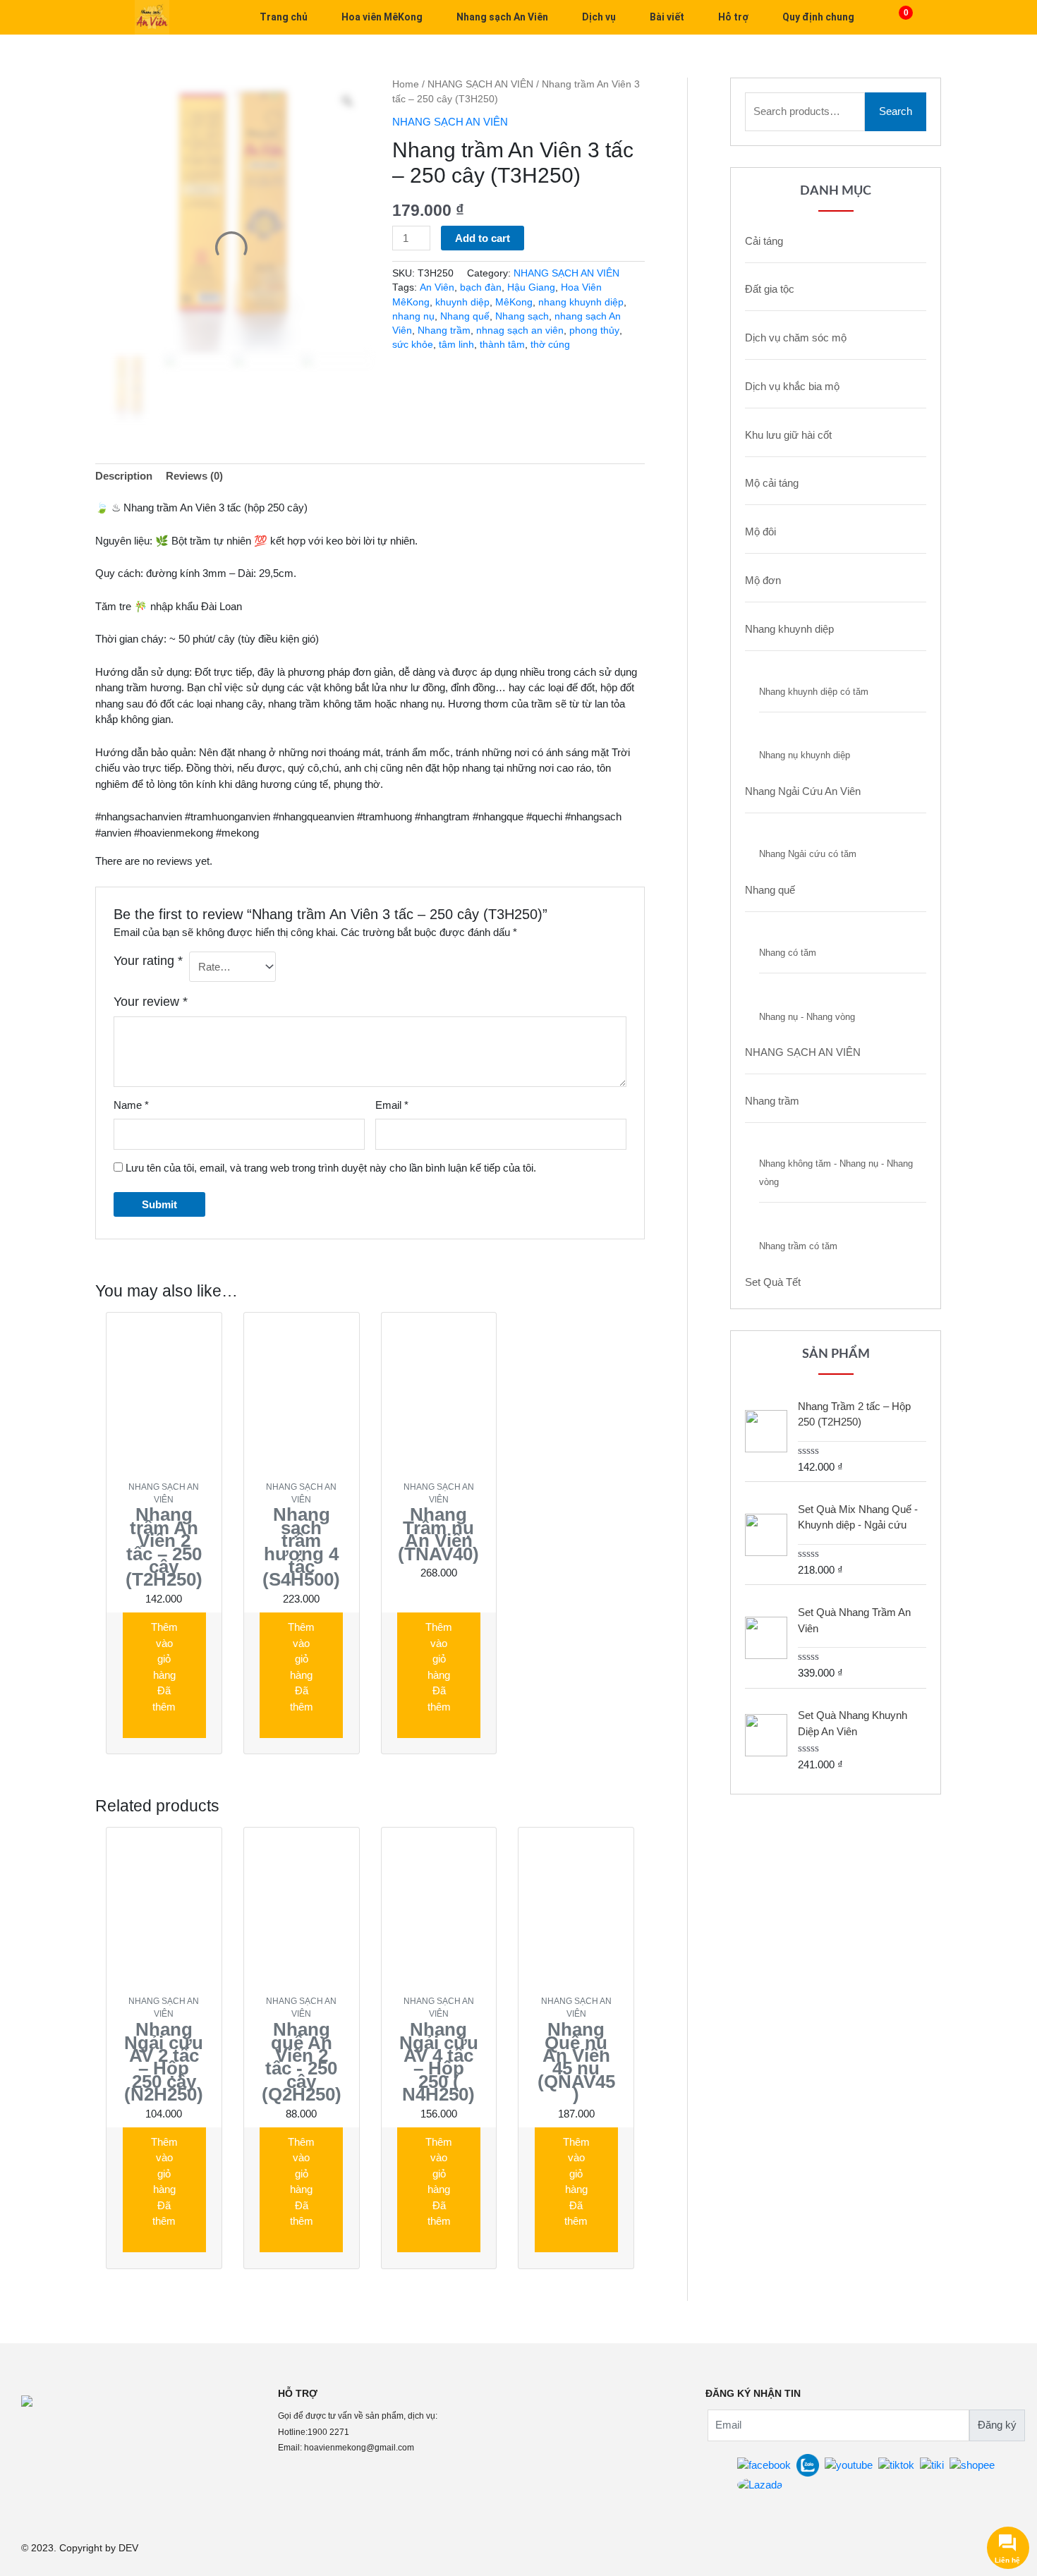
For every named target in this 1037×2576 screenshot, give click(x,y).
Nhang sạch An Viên (502, 17)
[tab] (124, 477)
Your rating (148, 961)
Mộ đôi (760, 531)
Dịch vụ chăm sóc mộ (796, 338)
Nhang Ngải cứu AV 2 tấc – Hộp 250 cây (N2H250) (164, 2062)
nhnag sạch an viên (520, 330)
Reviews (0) (194, 476)
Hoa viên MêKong (382, 17)
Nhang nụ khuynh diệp (805, 755)
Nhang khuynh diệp (789, 629)
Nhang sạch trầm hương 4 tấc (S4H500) (301, 1547)
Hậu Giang (531, 287)
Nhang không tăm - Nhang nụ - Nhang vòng (836, 1173)
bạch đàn (481, 287)
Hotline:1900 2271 (314, 2432)
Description (124, 476)
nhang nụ (413, 316)
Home (406, 84)
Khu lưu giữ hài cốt (788, 435)
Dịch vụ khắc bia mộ (792, 386)
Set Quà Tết (773, 1282)
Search (896, 111)
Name (131, 1105)
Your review (151, 1002)
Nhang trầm (444, 330)
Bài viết (667, 17)
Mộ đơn (763, 580)
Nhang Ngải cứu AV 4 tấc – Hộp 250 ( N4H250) (439, 2062)
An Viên (437, 287)
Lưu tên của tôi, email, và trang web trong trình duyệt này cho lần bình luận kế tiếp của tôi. (331, 1168)
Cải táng (764, 241)
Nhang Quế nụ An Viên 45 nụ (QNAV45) (576, 2062)
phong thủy (594, 330)
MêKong (514, 302)
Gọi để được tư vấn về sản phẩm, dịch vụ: (358, 2416)
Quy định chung (818, 17)
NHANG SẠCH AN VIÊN (480, 84)
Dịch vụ (599, 17)
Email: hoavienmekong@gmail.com (346, 2448)
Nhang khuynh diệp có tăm (814, 692)
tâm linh (456, 345)
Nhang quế (465, 316)
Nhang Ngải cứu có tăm (808, 854)
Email (392, 1105)
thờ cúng (550, 345)
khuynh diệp (462, 302)
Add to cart (483, 238)
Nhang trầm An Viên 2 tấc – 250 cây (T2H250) (164, 1547)
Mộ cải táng (772, 483)
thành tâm (502, 345)
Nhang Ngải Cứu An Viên (803, 791)
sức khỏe (413, 345)
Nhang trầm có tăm (798, 1246)
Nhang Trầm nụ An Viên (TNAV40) (438, 1534)
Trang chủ (284, 17)
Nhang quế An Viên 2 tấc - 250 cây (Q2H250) (302, 2062)
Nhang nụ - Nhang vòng (807, 1017)
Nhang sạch (522, 316)
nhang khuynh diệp (581, 302)
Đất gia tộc (770, 289)
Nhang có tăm (788, 953)
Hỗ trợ (733, 17)
